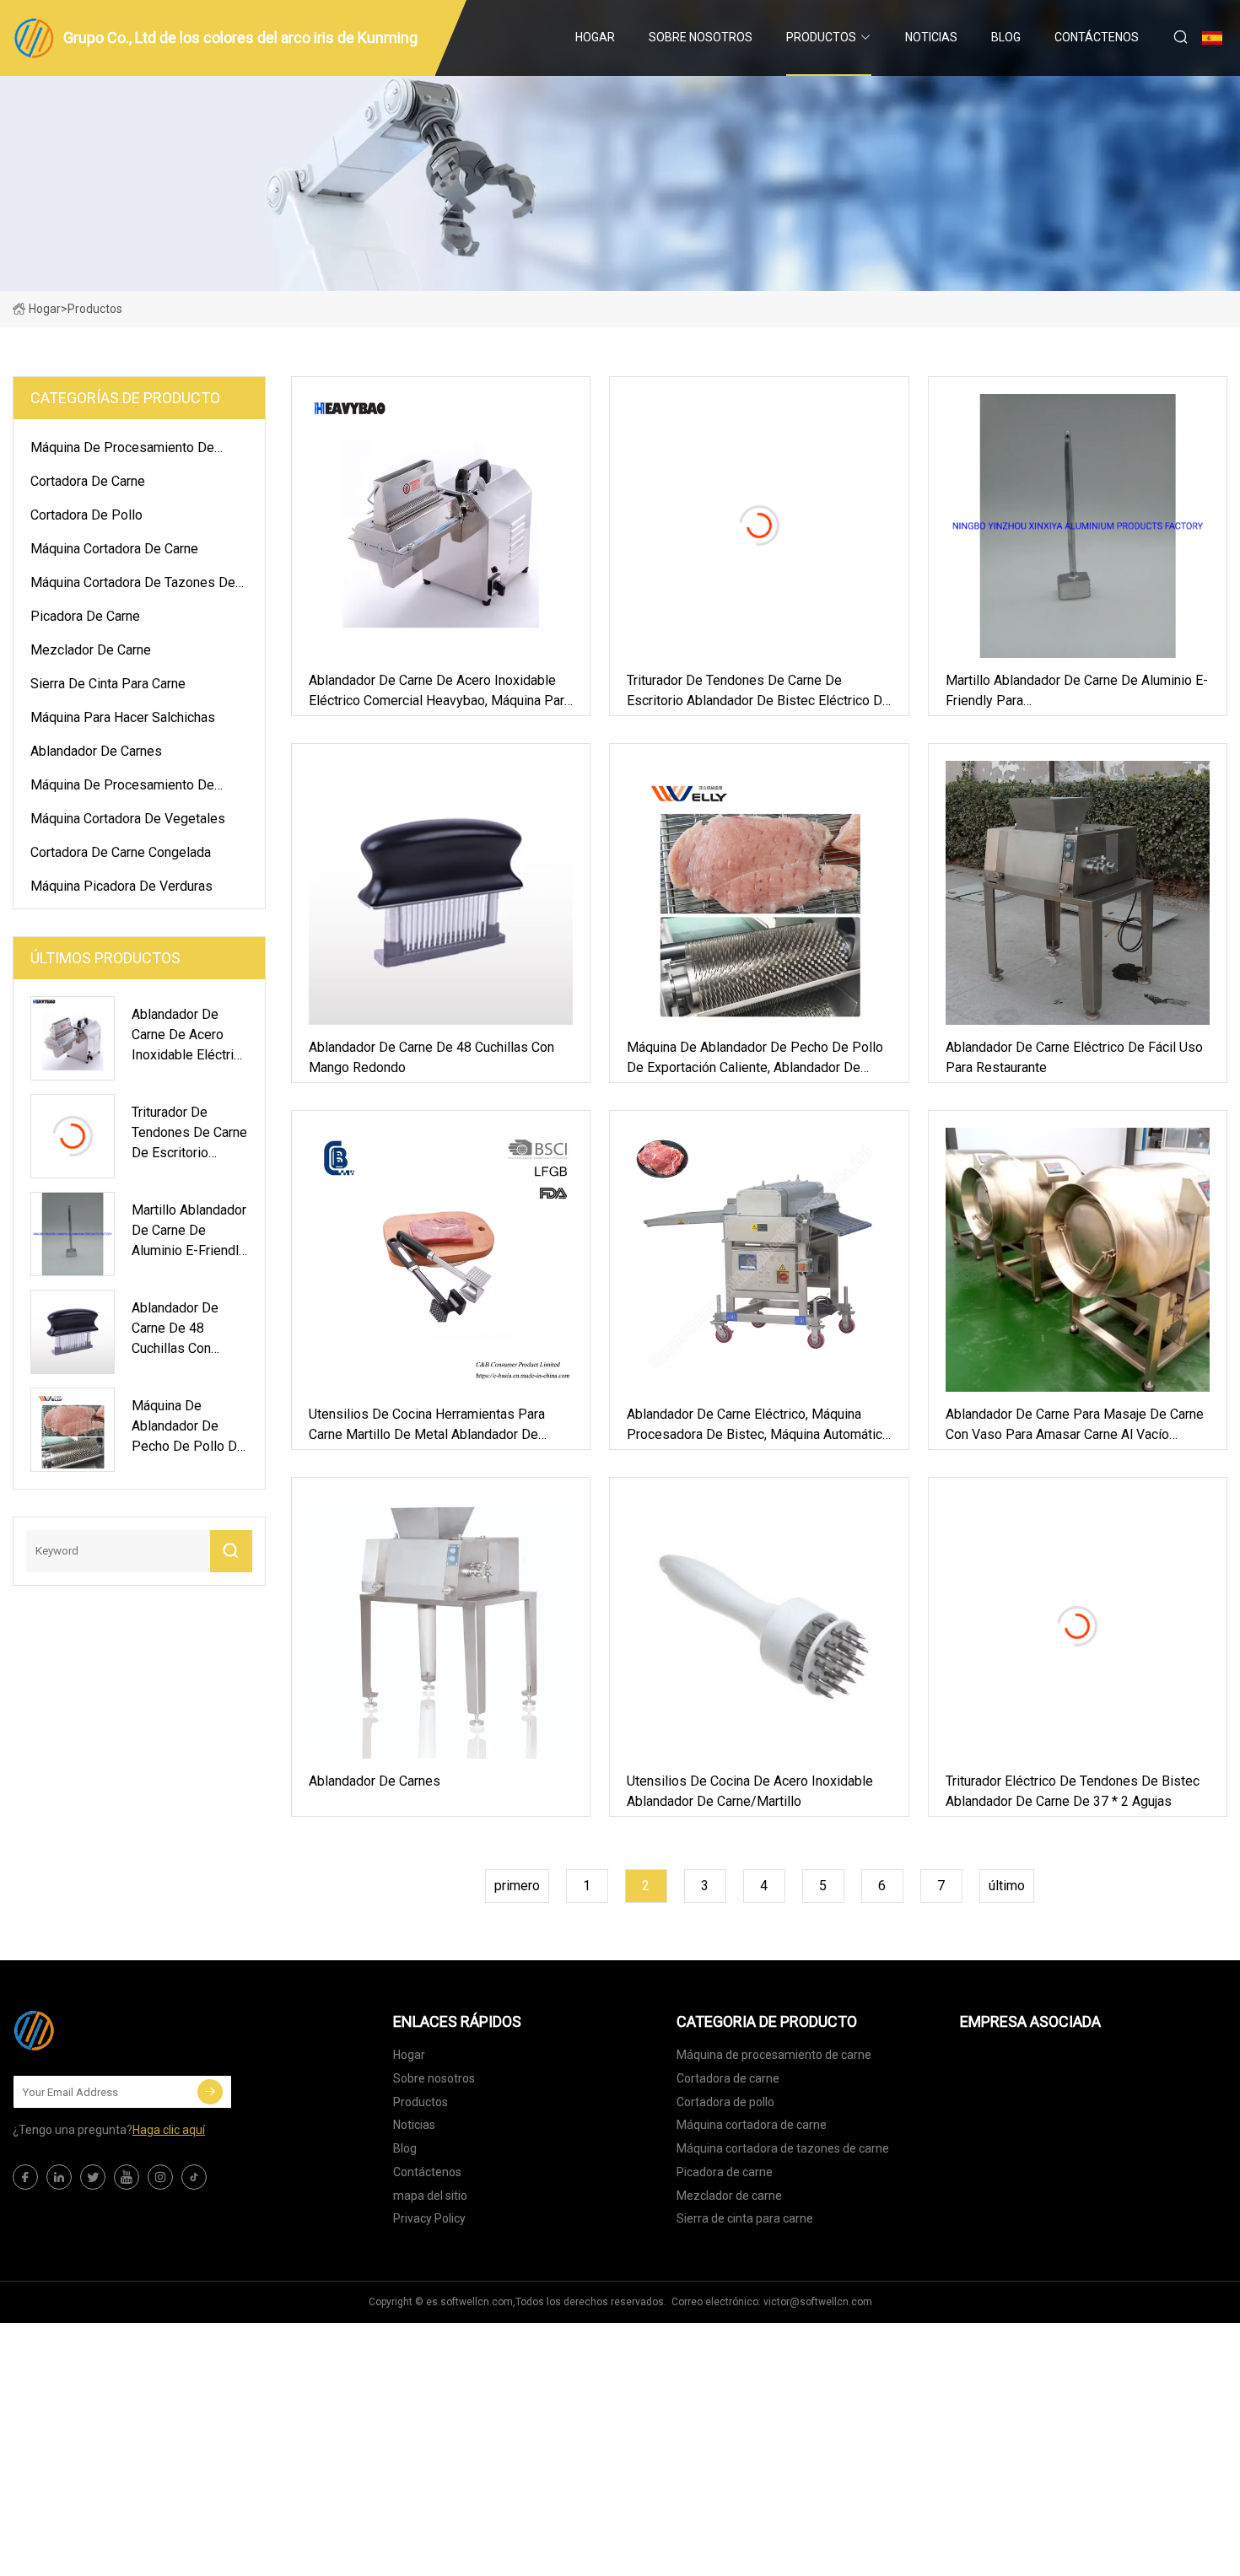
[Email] (210, 2092)
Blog (1006, 37)
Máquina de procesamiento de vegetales (122, 788)
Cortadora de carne (88, 481)
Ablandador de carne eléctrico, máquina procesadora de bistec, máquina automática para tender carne (758, 1425)
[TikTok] (194, 2177)
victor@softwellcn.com (818, 2302)
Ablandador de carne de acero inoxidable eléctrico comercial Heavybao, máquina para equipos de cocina (440, 692)
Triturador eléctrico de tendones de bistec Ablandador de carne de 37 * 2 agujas (1073, 1791)
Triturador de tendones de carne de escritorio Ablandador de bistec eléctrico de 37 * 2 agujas (758, 692)
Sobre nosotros (701, 37)
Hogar (595, 37)
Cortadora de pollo (86, 515)
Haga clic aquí (169, 2130)
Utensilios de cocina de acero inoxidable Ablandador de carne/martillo (750, 1791)
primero (517, 1886)
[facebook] (25, 2177)
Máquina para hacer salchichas (123, 717)
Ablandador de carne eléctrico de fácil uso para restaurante (1074, 1057)
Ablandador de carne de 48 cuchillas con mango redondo (431, 1057)
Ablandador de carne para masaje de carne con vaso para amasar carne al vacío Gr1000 (1075, 1425)
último (1007, 1886)
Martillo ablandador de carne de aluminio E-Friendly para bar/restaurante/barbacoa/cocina (1077, 692)
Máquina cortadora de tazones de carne (133, 585)
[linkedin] (59, 2177)
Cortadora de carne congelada (121, 852)
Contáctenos (1097, 37)
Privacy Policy (429, 2218)
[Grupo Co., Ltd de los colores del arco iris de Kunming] (97, 2030)
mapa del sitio (430, 2196)
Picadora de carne (85, 616)
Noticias (931, 37)
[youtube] (127, 2177)
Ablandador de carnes (96, 751)
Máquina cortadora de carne (114, 549)
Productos (821, 37)
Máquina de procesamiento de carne (122, 450)
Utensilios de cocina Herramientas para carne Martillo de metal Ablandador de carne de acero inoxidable (427, 1425)
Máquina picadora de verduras (121, 886)
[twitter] (93, 2177)
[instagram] (160, 2177)
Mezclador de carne (91, 650)
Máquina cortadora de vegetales (128, 819)
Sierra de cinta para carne (108, 684)
